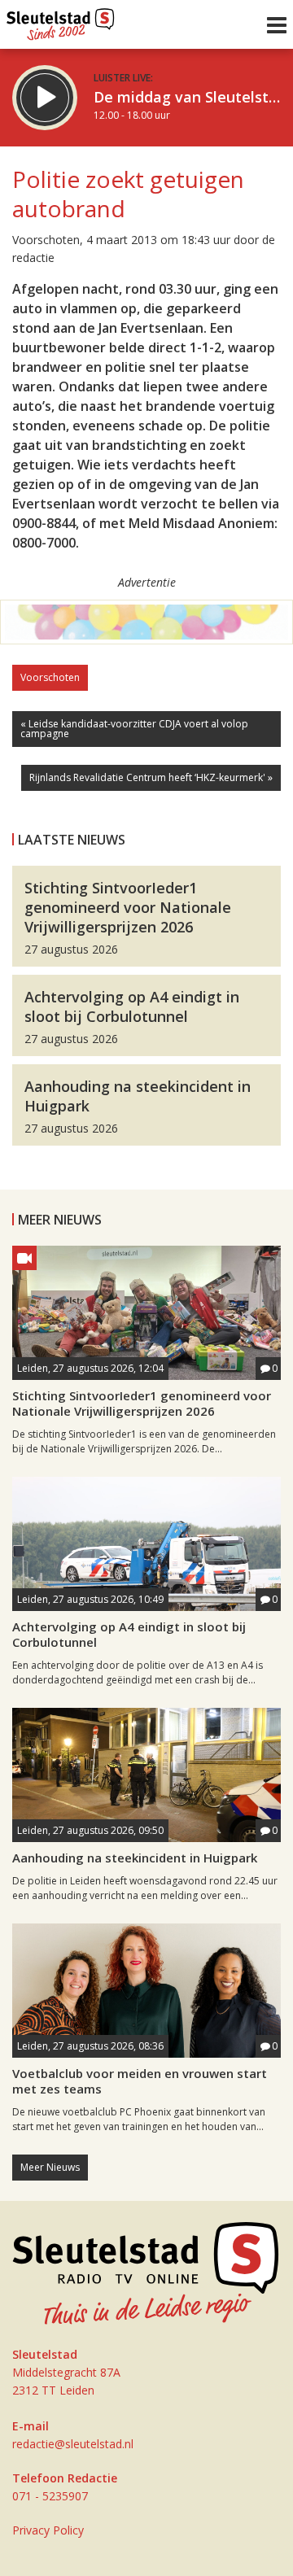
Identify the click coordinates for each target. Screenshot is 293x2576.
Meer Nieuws (50, 2167)
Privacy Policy (48, 2530)
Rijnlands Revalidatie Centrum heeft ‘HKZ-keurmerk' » (151, 777)
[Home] (61, 20)
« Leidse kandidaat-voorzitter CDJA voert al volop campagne (134, 729)
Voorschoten (50, 677)
